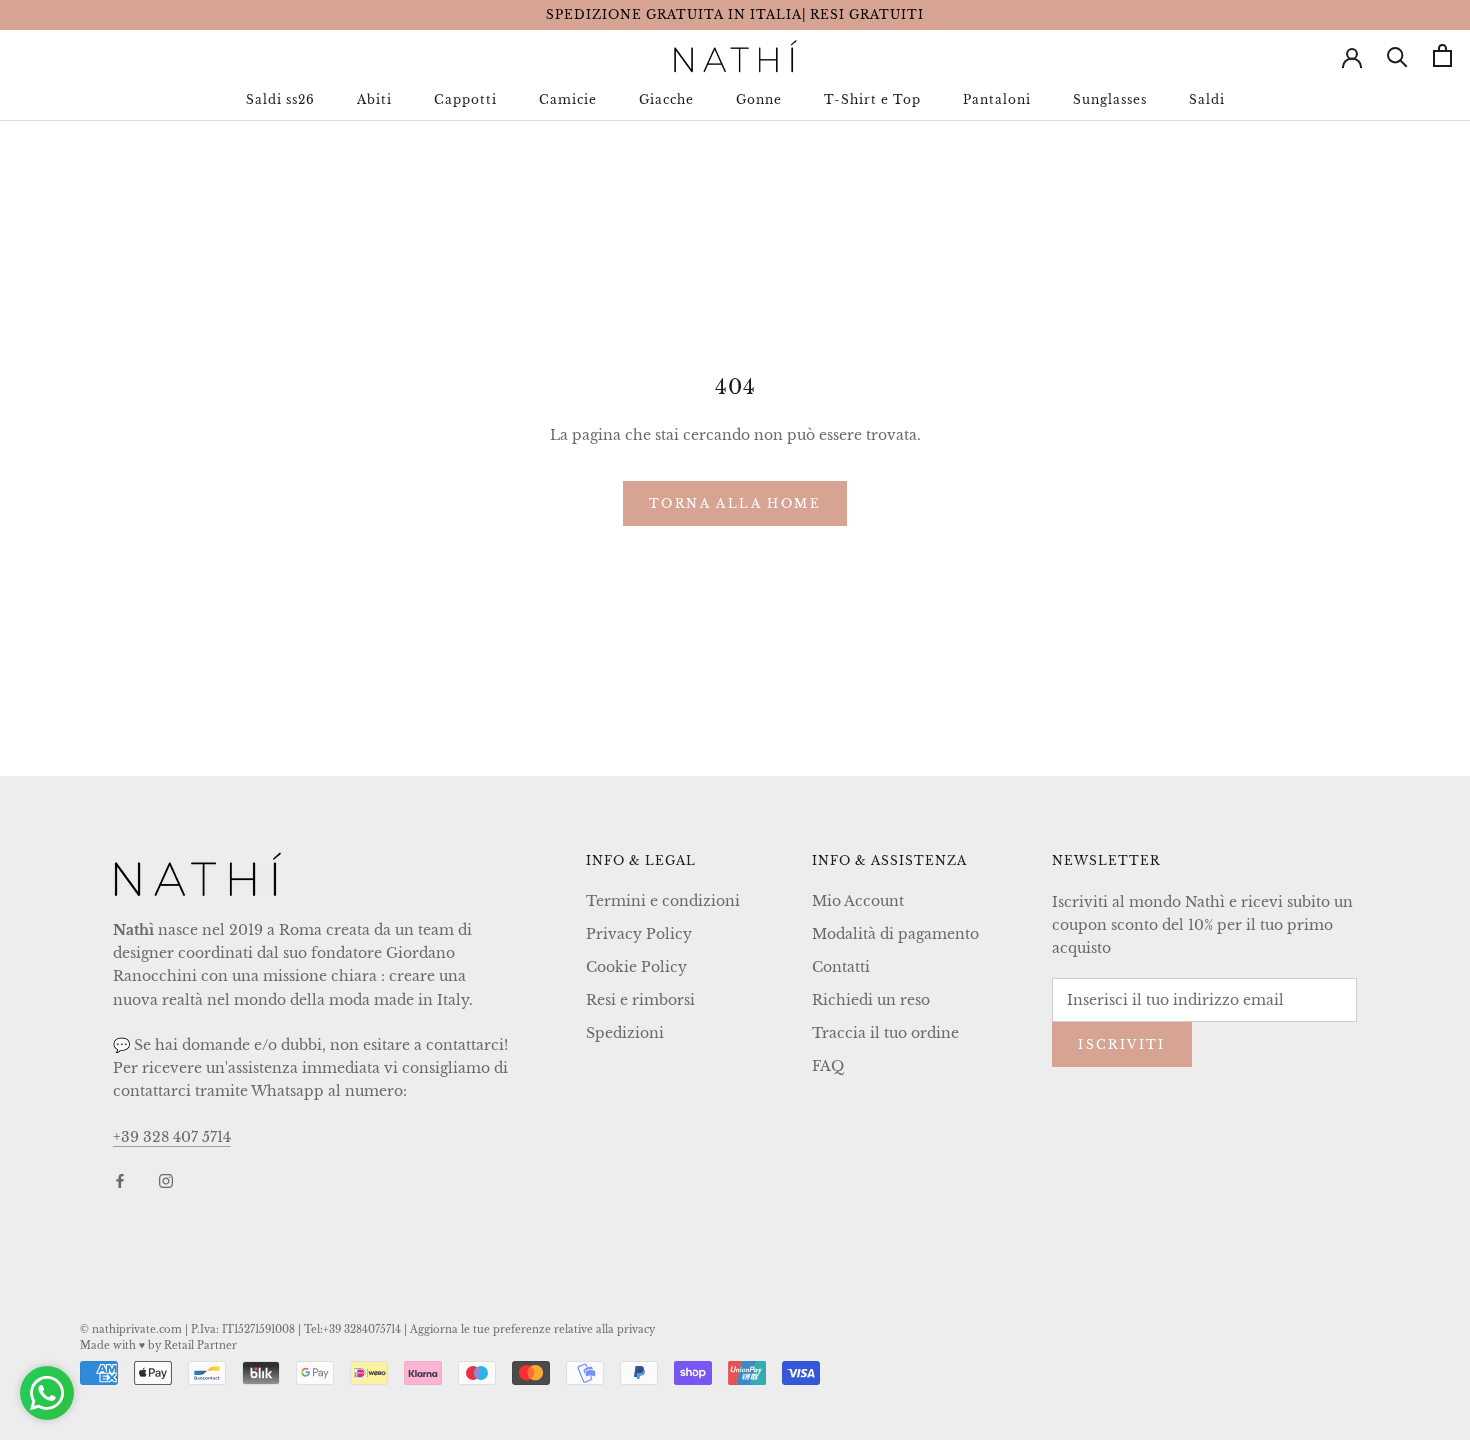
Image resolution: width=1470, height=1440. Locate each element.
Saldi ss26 (280, 99)
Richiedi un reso (871, 1000)
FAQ (828, 1066)
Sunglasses (1110, 99)
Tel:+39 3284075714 (352, 1329)
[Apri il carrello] (1442, 55)
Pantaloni (997, 99)
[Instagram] (166, 1180)
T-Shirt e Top (872, 99)
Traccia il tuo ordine (885, 1033)
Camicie (568, 99)
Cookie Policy (636, 967)
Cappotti (465, 99)
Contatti (841, 967)
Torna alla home (735, 503)
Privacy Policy (639, 934)
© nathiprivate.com (131, 1329)
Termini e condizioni (663, 901)
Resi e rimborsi (640, 1000)
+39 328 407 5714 (172, 1137)
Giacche (666, 99)
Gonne (759, 99)
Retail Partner (200, 1345)
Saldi (1207, 99)
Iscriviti (1122, 1044)
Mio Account (858, 901)
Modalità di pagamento (895, 934)
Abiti (374, 99)
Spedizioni (625, 1033)
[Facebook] (120, 1180)
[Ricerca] (1397, 55)
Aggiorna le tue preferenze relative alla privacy (532, 1329)
